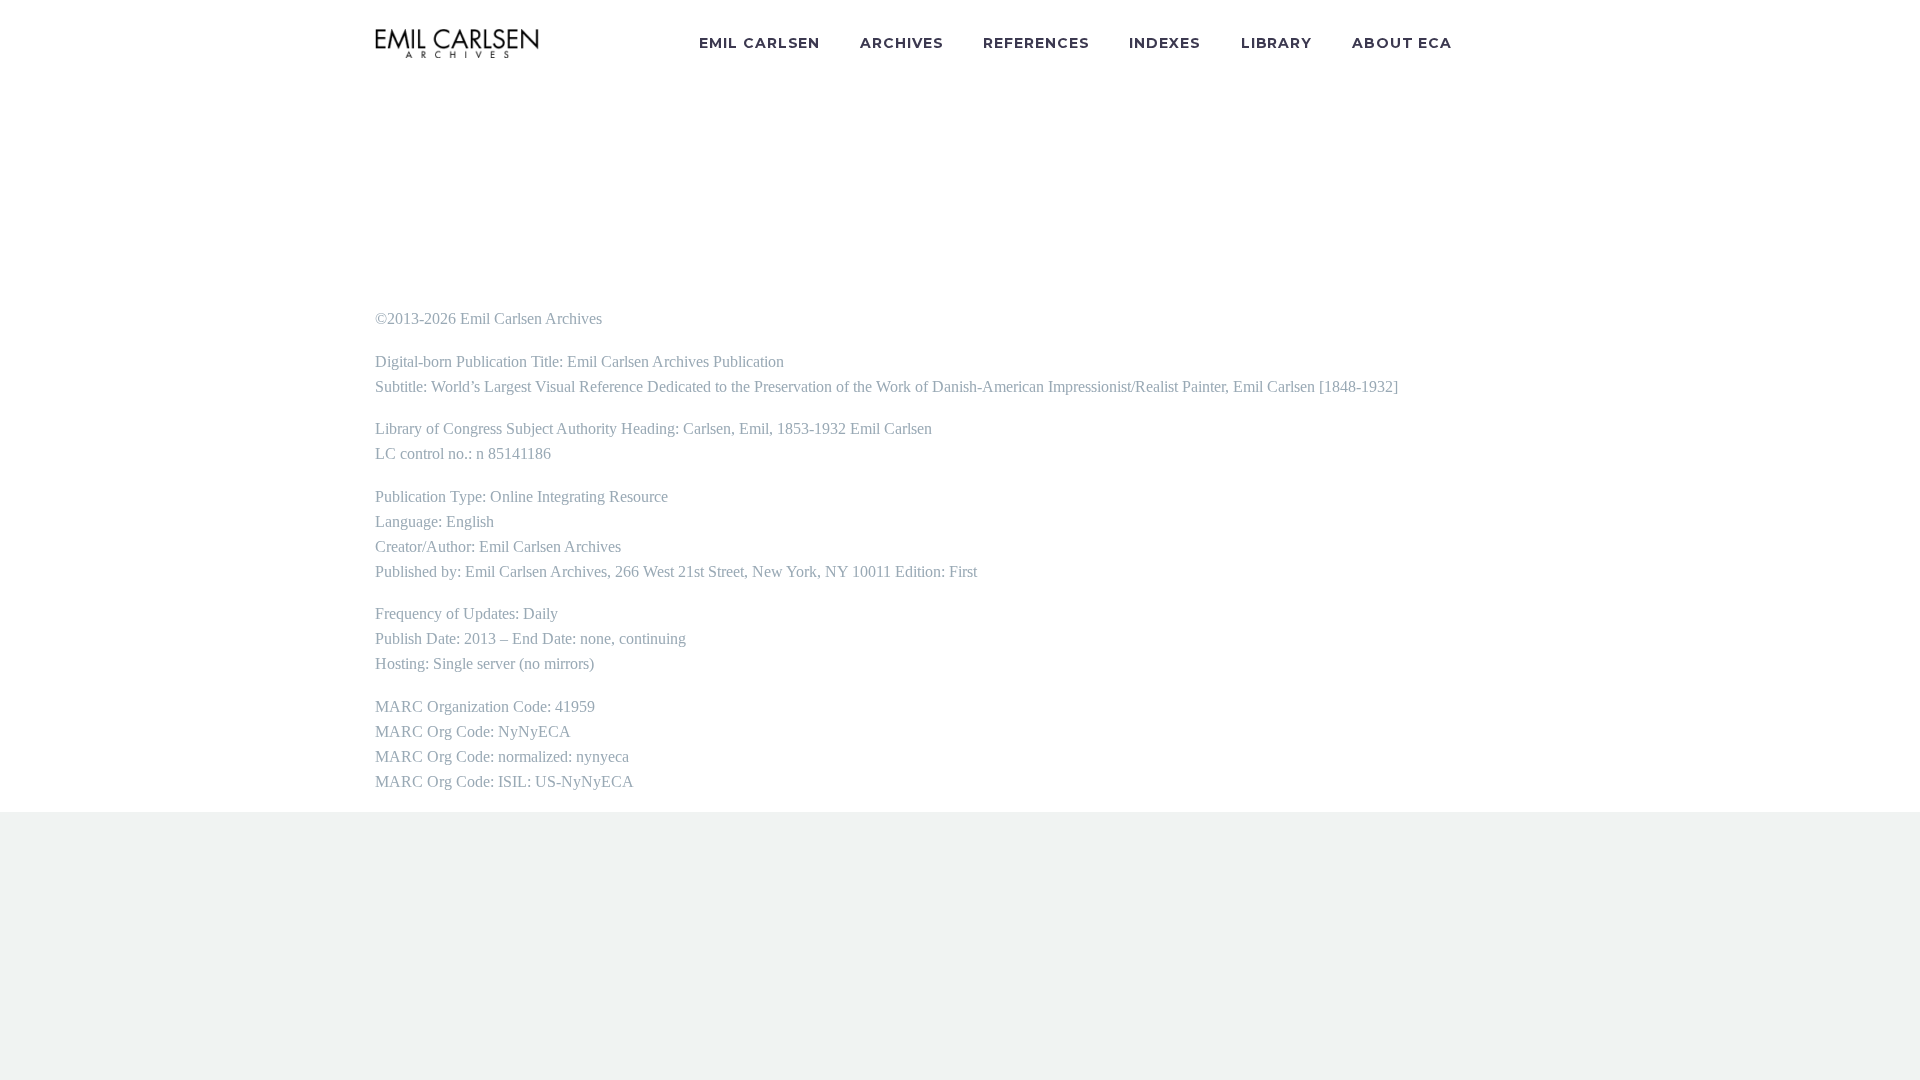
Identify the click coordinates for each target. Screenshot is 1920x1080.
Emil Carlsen (759, 43)
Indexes (1164, 43)
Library (1276, 43)
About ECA (1402, 43)
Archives (901, 43)
